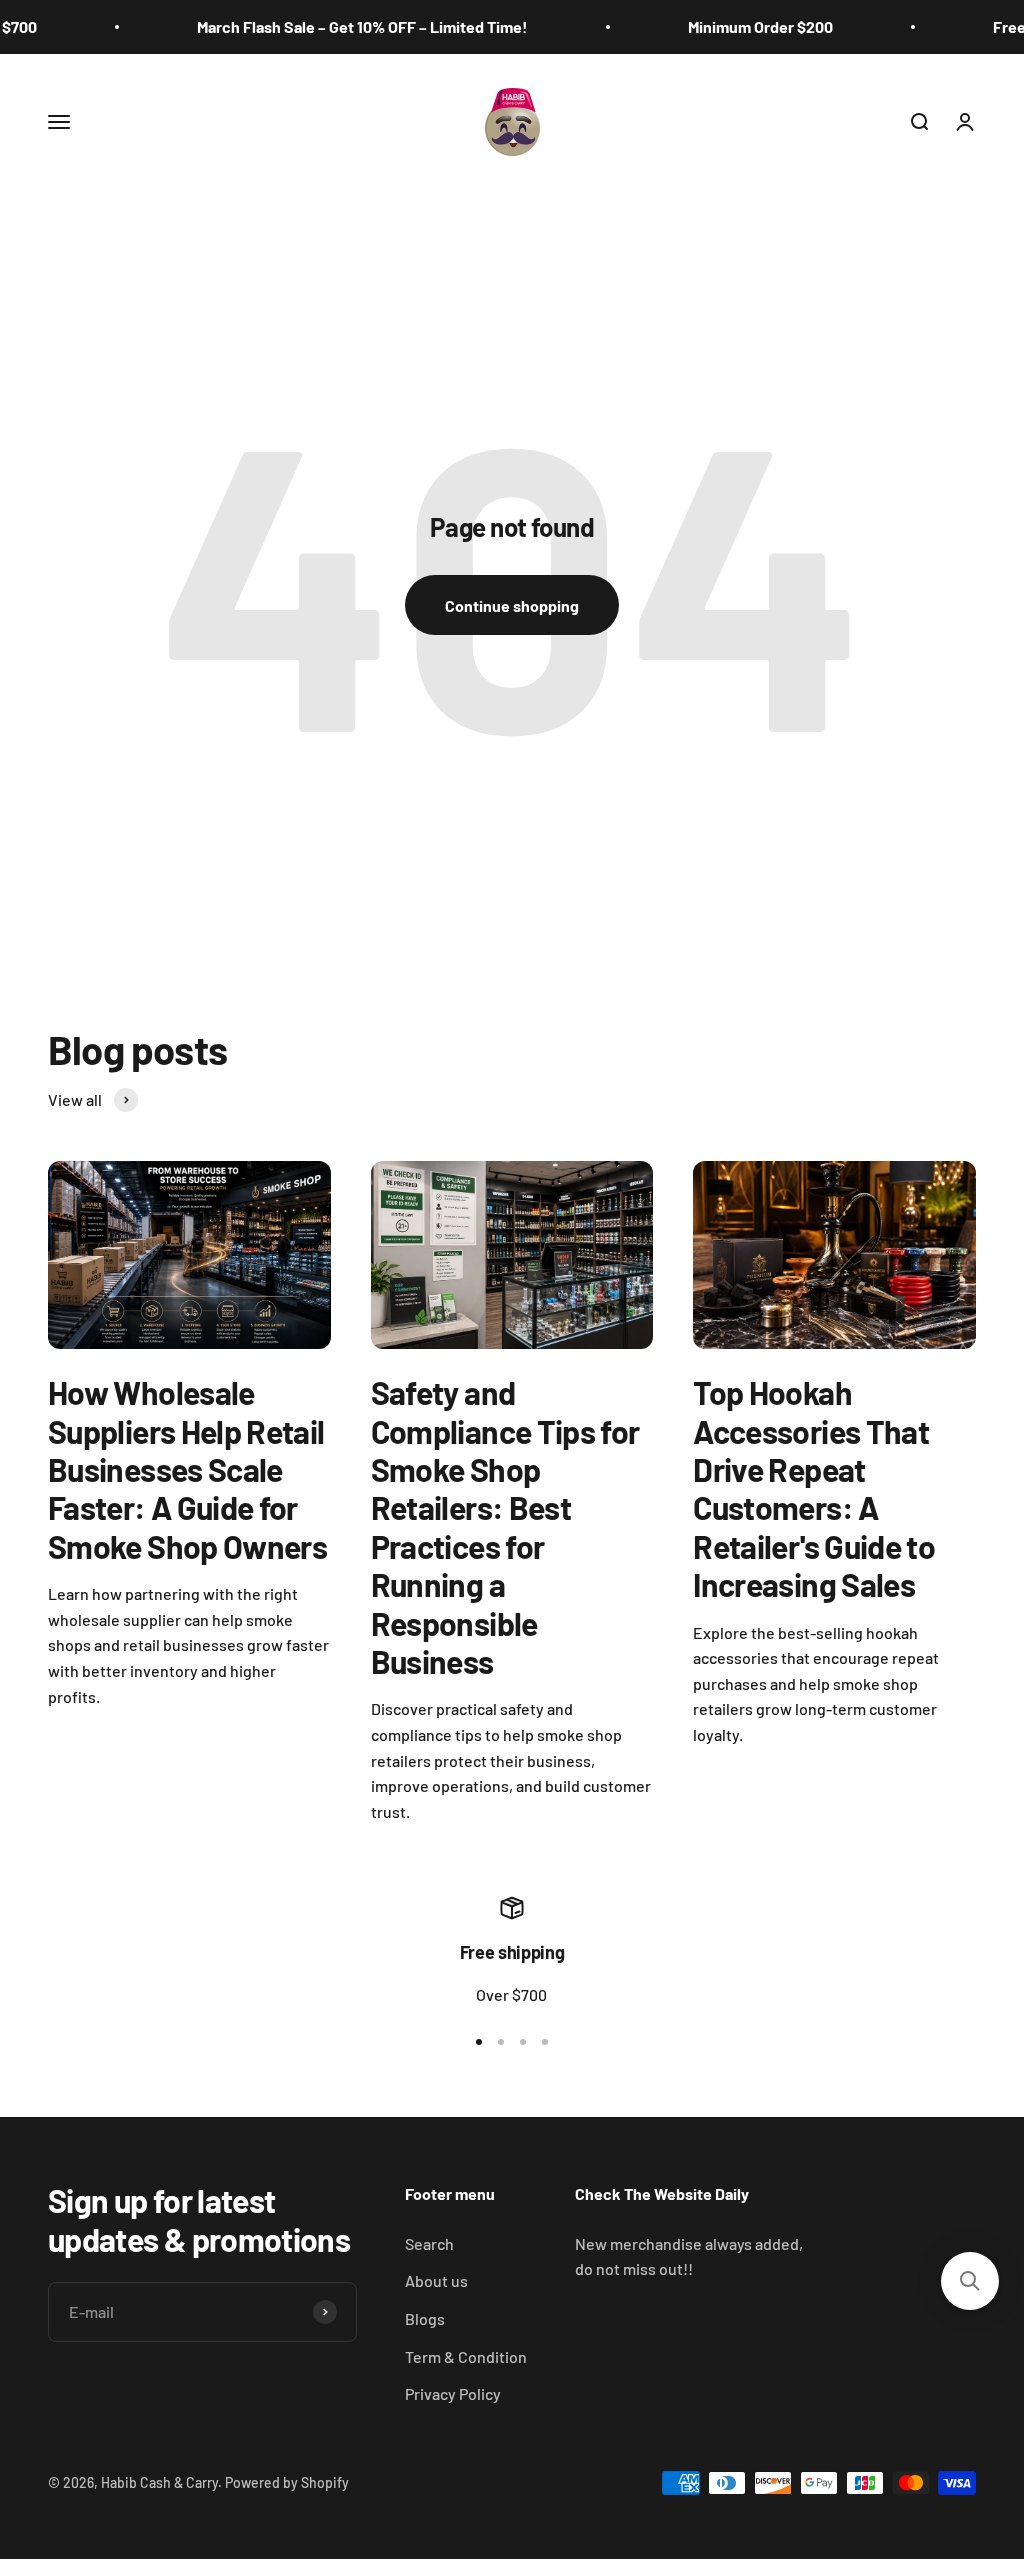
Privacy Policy (453, 2393)
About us (436, 2280)
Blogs (425, 2318)
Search (429, 2243)
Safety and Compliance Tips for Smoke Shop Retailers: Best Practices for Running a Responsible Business (505, 1526)
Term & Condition (466, 2356)
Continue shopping (512, 605)
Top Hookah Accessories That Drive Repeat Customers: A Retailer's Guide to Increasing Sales (814, 1488)
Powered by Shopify (287, 2482)
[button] (970, 2281)
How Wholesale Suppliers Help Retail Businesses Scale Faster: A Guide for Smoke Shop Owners (187, 1469)
